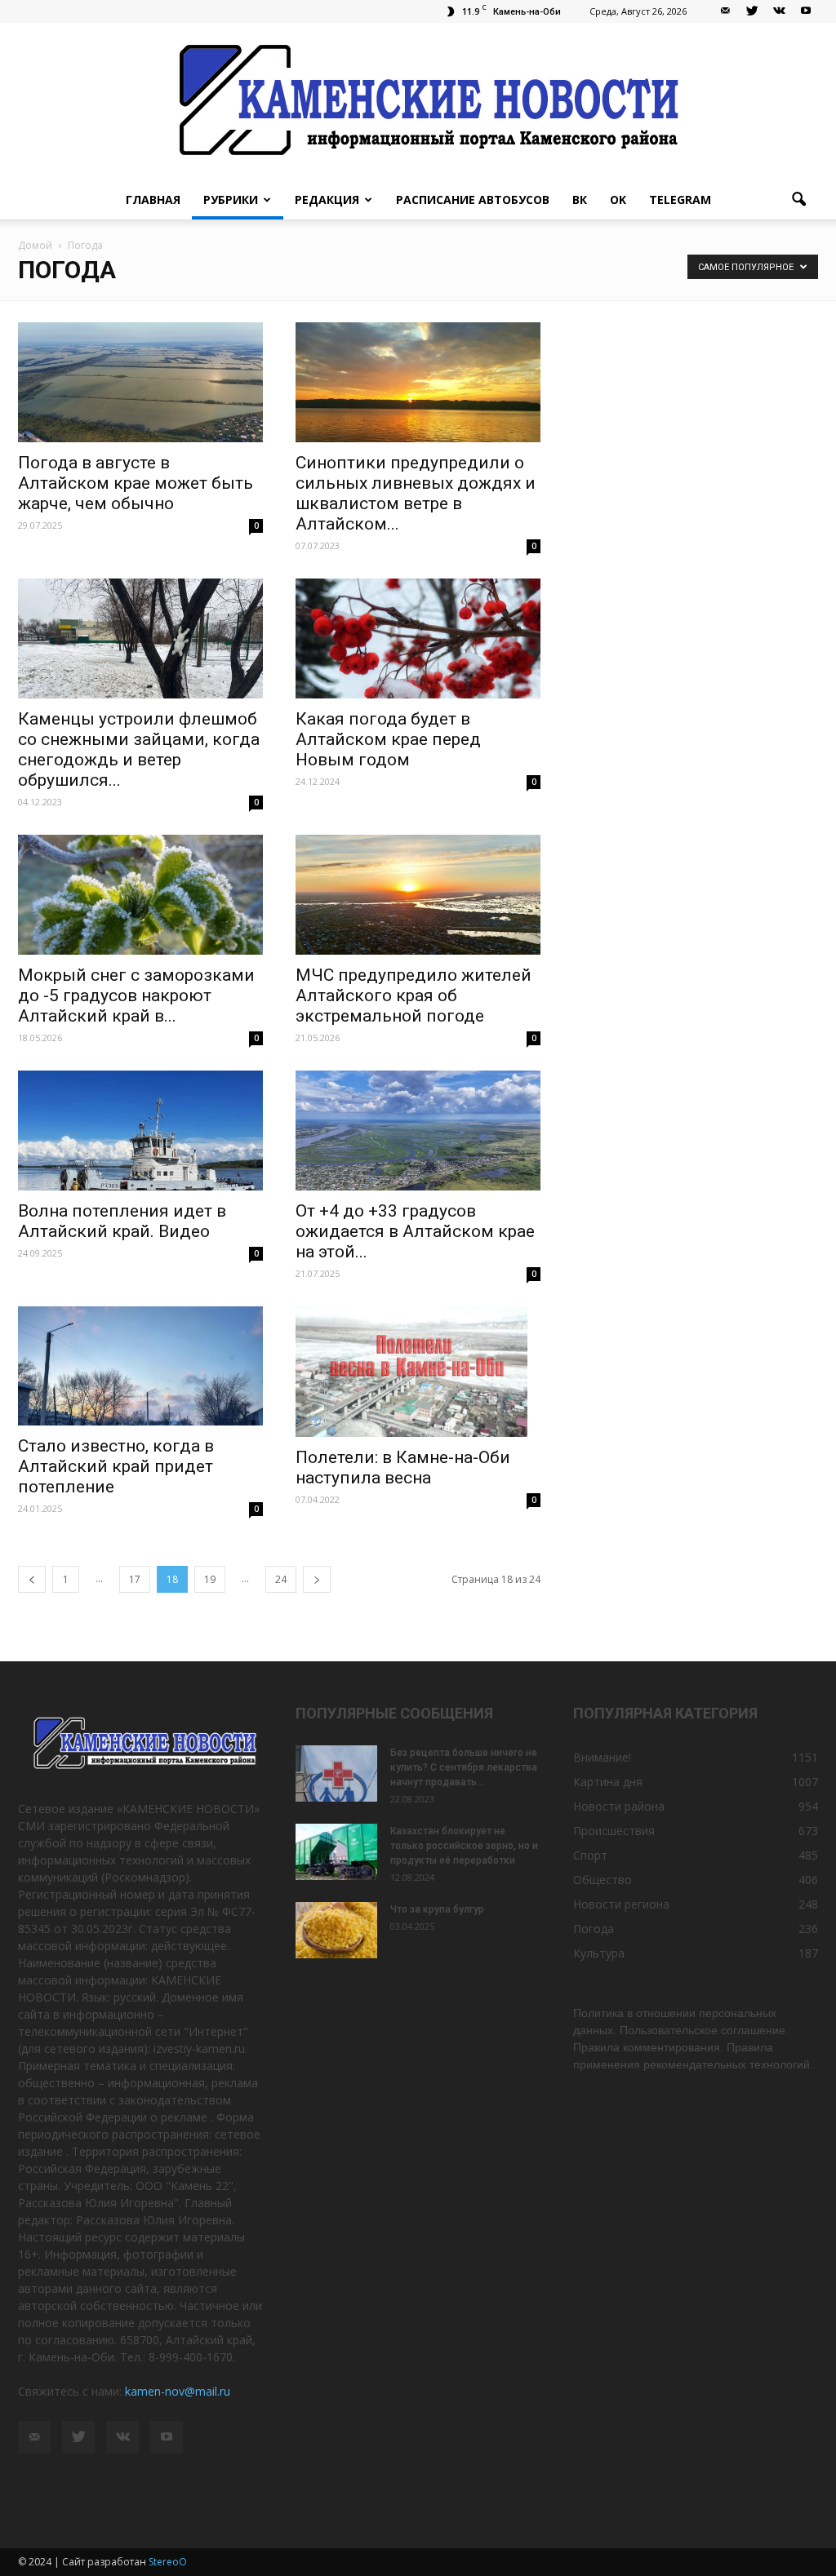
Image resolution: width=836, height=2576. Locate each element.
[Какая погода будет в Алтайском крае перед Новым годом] (418, 638)
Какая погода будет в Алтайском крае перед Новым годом (388, 739)
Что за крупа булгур (437, 1909)
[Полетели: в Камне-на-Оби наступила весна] (418, 1372)
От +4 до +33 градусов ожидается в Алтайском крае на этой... (415, 1231)
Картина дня (608, 1782)
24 (281, 1579)
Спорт (590, 1855)
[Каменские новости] (418, 102)
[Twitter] (752, 11)
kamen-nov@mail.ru (178, 2391)
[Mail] (725, 11)
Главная (153, 200)
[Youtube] (806, 11)
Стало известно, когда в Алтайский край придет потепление (116, 1466)
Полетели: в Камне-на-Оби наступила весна (403, 1468)
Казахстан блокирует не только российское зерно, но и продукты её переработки (464, 1846)
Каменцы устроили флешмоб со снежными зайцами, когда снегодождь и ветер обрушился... (139, 749)
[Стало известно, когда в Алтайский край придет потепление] (140, 1366)
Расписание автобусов (473, 200)
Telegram (680, 200)
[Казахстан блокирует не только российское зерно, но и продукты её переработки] (336, 1852)
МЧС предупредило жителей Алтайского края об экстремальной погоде (414, 995)
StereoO (168, 2562)
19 (210, 1579)
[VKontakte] (779, 11)
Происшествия (614, 1831)
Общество (603, 1880)
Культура (599, 1953)
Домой (35, 245)
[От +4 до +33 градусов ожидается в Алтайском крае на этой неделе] (418, 1131)
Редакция (327, 200)
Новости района (619, 1806)
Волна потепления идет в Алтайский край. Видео (122, 1221)
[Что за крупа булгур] (336, 1930)
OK (618, 200)
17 (135, 1579)
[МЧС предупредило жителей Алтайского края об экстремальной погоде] (418, 895)
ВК (580, 200)
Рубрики (231, 200)
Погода (594, 1929)
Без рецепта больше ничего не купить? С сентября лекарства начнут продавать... (464, 1767)
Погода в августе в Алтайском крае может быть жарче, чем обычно (136, 483)
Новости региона (621, 1904)
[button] (798, 200)
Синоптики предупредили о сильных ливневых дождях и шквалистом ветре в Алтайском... (416, 493)
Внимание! (602, 1757)
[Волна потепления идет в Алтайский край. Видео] (140, 1131)
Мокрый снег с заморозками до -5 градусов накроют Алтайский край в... (136, 995)
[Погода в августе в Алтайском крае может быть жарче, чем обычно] (140, 382)
